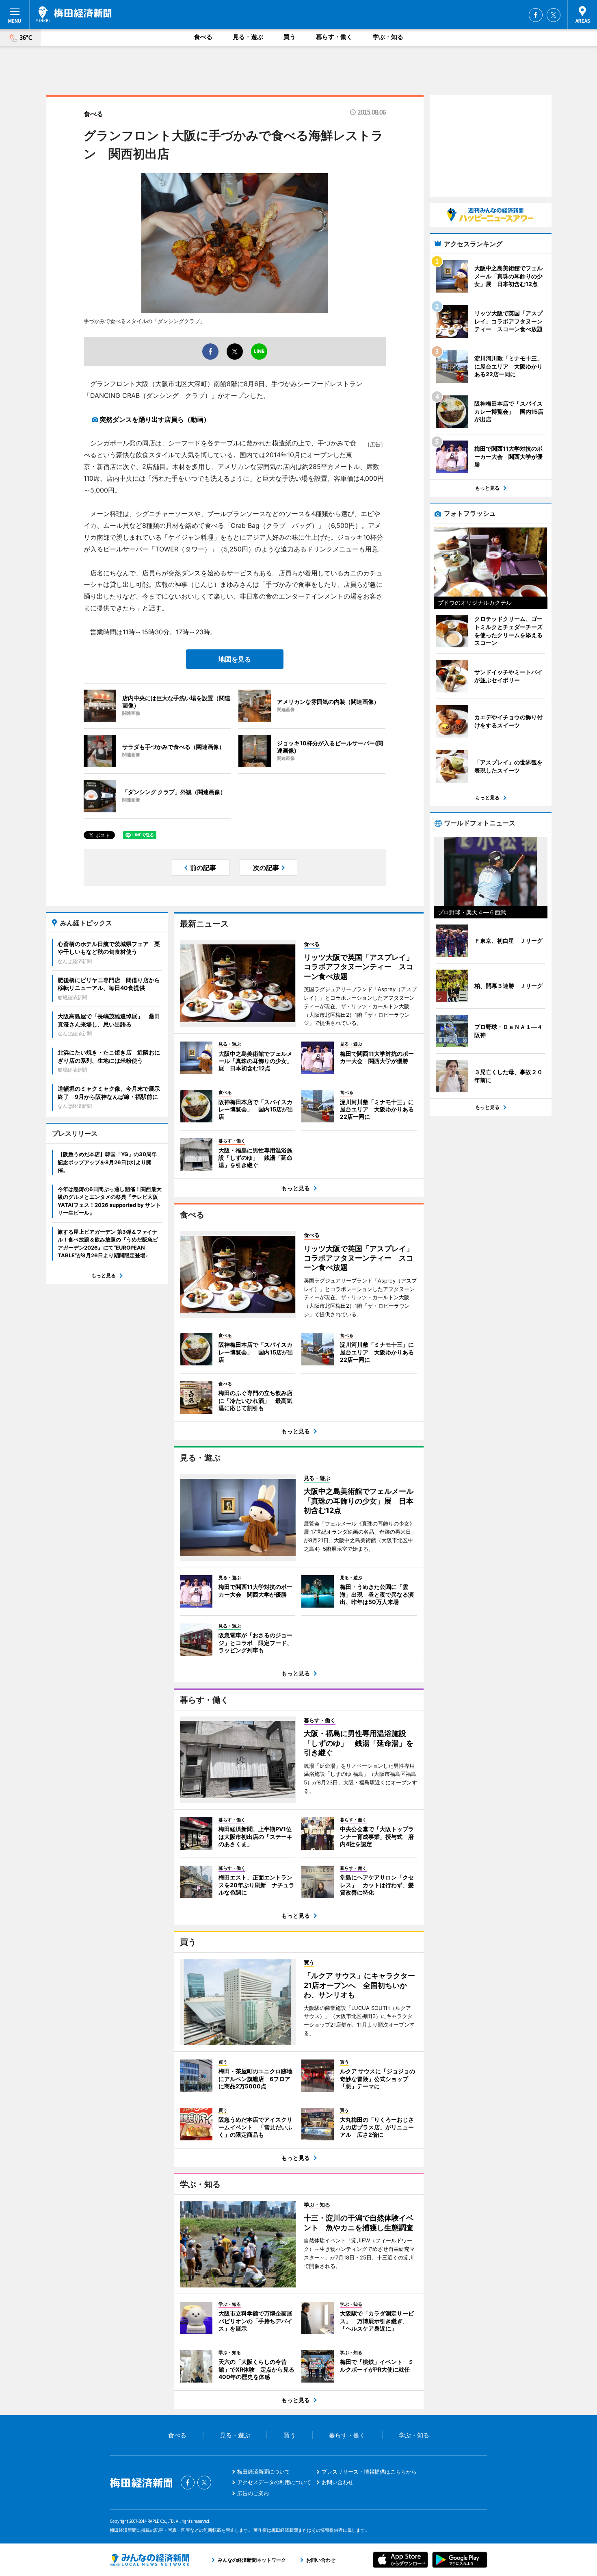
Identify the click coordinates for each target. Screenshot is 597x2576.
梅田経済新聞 (74, 14)
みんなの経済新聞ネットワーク (149, 2560)
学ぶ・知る (388, 37)
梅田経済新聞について (264, 2472)
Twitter (554, 15)
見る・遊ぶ (248, 37)
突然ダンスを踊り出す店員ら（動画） (155, 419)
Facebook (536, 15)
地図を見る (235, 659)
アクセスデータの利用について (274, 2482)
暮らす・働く (334, 37)
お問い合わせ (337, 2482)
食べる (203, 37)
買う (290, 37)
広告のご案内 (253, 2493)
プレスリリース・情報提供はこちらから (369, 2472)
